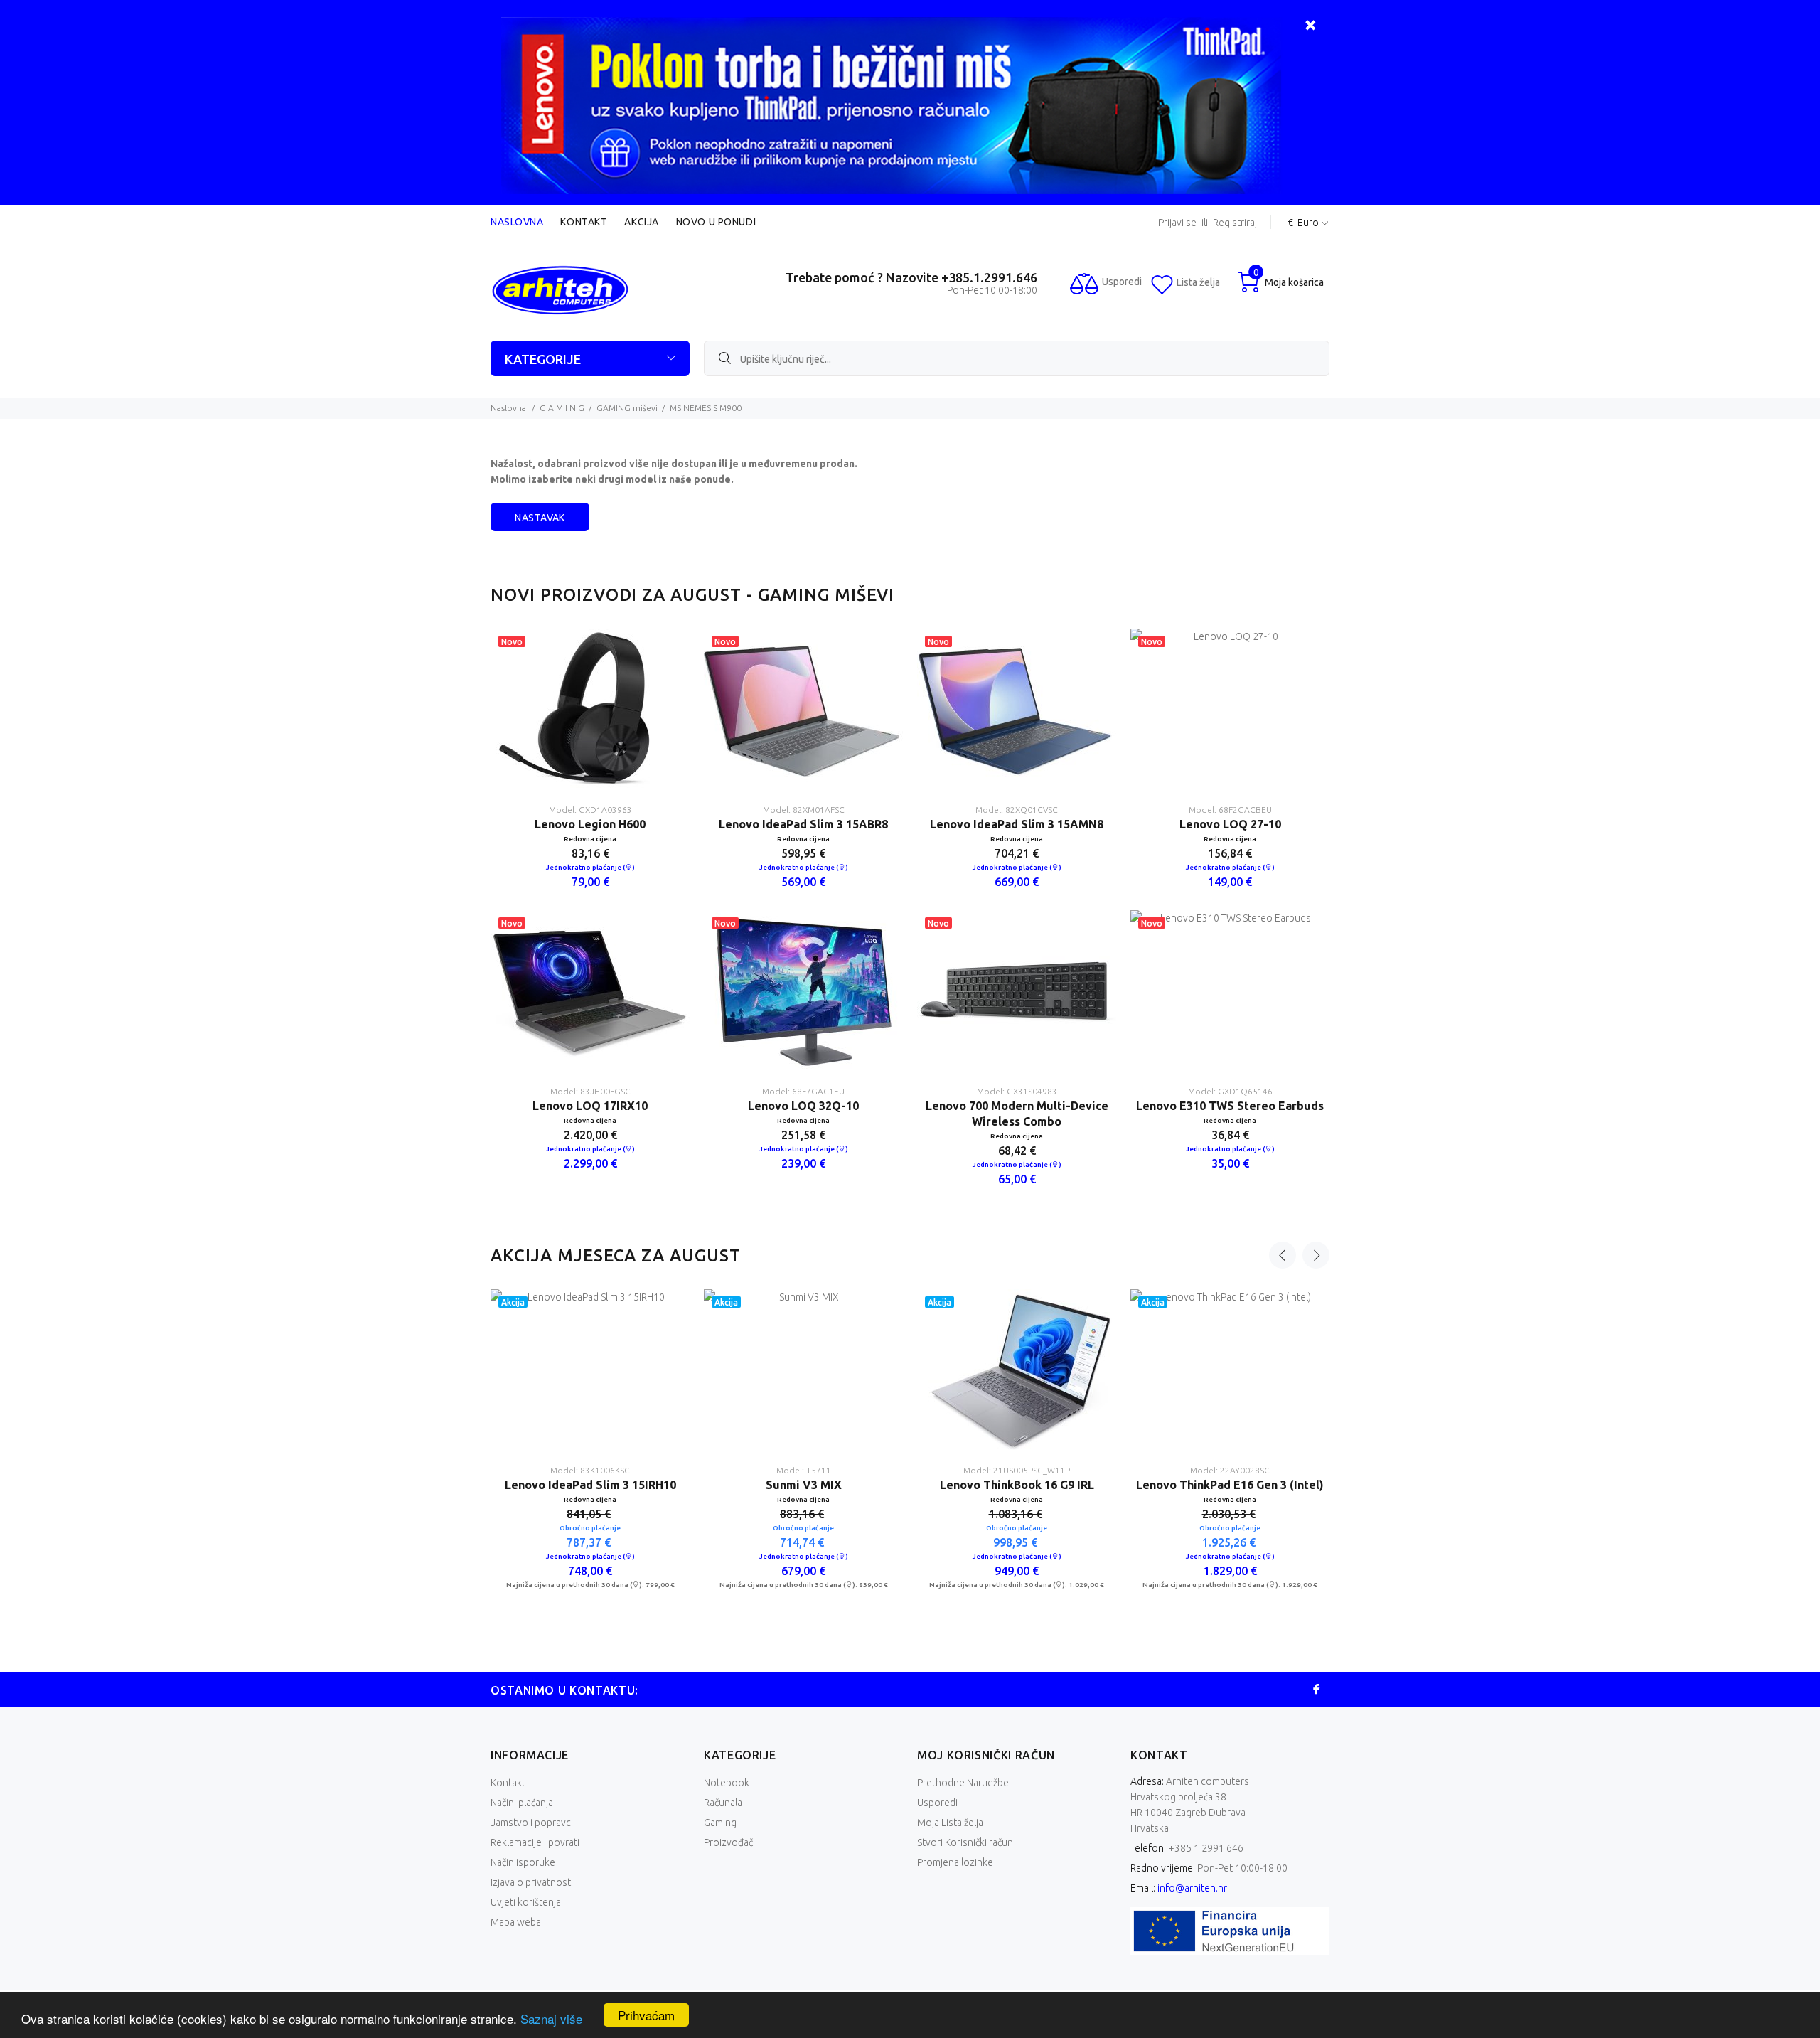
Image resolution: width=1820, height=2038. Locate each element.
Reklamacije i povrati (535, 1842)
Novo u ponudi (716, 222)
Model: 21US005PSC (1185, 1470)
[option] (590, 910)
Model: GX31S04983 (1017, 1091)
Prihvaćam (646, 2015)
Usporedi (937, 1803)
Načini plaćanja (522, 1803)
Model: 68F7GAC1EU (803, 1091)
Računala (723, 1803)
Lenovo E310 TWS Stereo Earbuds (1230, 1106)
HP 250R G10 (759, 1485)
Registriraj (1235, 223)
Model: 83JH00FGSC (590, 1091)
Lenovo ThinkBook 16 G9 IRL (1185, 1485)
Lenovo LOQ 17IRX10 (590, 1106)
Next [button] (1316, 1255)
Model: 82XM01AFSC (804, 810)
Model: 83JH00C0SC (972, 1470)
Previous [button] (1283, 1255)
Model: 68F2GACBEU (1230, 810)
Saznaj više (551, 2018)
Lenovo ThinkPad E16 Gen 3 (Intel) (545, 1485)
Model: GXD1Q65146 (1230, 1091)
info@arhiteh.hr (1192, 1888)
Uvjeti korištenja (526, 1902)
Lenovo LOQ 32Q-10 (803, 1106)
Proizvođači (729, 1842)
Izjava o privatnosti (532, 1882)
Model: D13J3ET (759, 1470)
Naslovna (517, 222)
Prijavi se (1177, 223)
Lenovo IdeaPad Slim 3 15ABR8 (803, 824)
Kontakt (584, 222)
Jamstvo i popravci (532, 1823)
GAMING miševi (627, 408)
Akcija (641, 222)
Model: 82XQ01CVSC (1017, 810)
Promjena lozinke (955, 1862)
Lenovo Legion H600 (590, 824)
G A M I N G (562, 408)
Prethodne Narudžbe (963, 1783)
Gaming (720, 1823)
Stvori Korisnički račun (965, 1842)
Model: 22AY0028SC (545, 1470)
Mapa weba (516, 1922)
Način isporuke (523, 1862)
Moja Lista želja (950, 1823)
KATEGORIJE (543, 359)
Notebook (727, 1783)
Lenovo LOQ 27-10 (1230, 824)
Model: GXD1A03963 (590, 810)
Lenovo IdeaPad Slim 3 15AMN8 (1017, 824)
